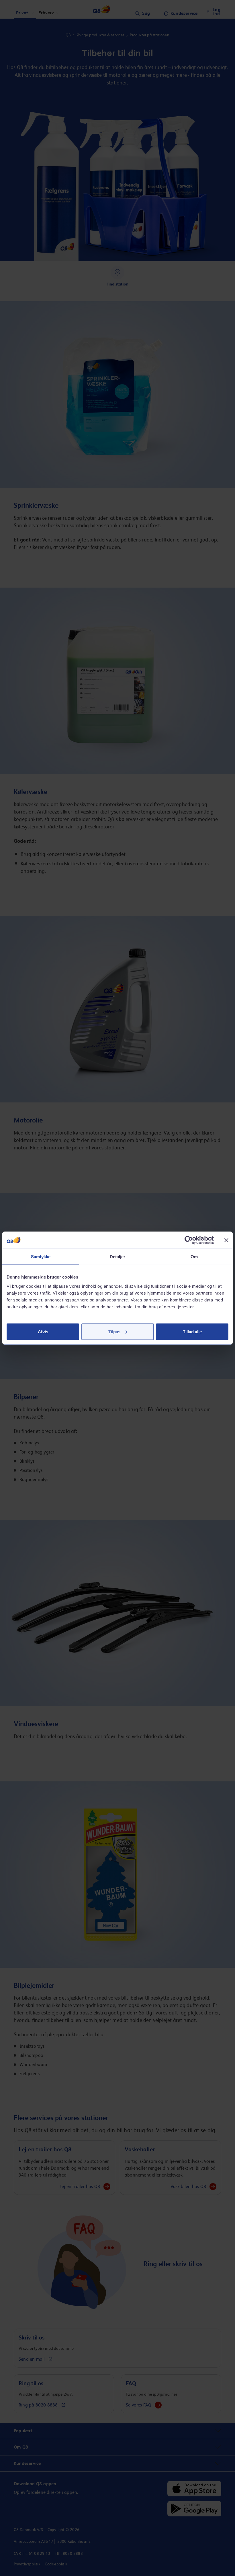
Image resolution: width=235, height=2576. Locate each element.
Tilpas (114, 1331)
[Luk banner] (226, 1240)
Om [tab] (194, 1257)
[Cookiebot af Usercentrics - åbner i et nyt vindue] (189, 1240)
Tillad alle (192, 1331)
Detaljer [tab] (118, 1257)
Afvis (43, 1331)
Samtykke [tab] (41, 1257)
